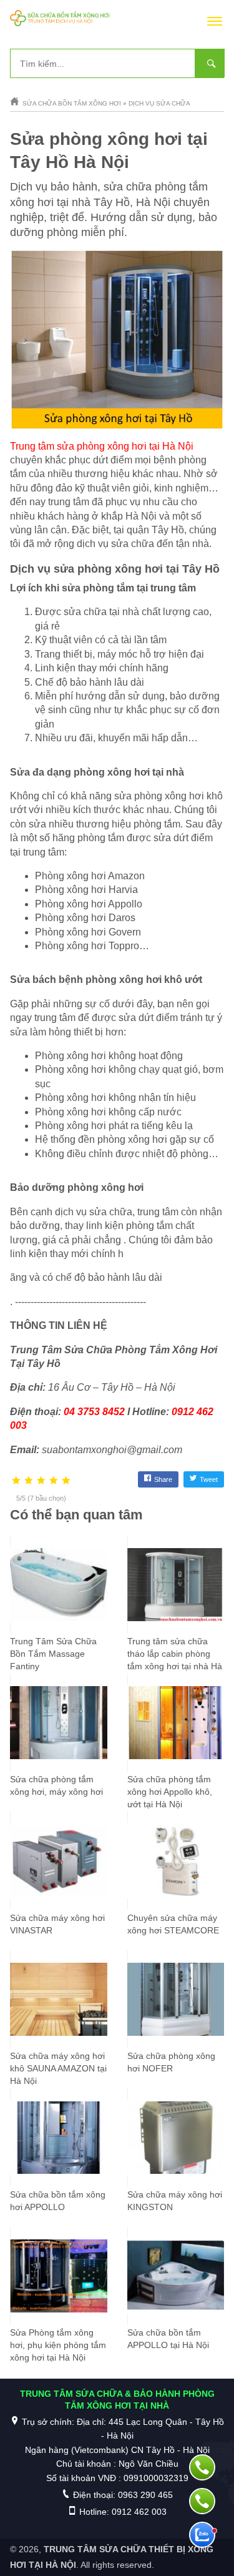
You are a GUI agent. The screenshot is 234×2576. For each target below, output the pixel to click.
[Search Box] (210, 63)
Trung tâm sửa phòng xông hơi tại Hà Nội (102, 446)
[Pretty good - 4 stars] (54, 1481)
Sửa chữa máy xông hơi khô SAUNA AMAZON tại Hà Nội (58, 2068)
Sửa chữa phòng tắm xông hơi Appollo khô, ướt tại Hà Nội (170, 1792)
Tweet (209, 1479)
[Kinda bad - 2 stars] (29, 1481)
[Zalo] (202, 2535)
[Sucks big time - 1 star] (16, 1481)
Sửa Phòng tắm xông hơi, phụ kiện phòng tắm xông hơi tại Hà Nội (58, 2345)
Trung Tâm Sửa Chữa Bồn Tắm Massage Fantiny (53, 1654)
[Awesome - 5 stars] (66, 1481)
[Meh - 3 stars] (41, 1481)
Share (163, 1479)
